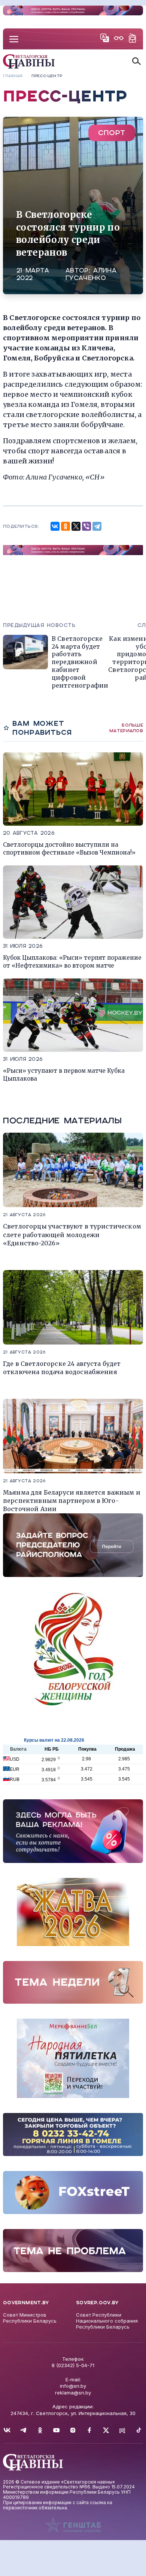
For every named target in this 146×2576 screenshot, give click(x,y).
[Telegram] (97, 526)
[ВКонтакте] (55, 526)
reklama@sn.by (73, 2393)
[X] (76, 526)
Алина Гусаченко (91, 274)
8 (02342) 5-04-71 (73, 2365)
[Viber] (86, 526)
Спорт (112, 133)
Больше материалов (126, 728)
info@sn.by (73, 2386)
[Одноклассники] (66, 526)
